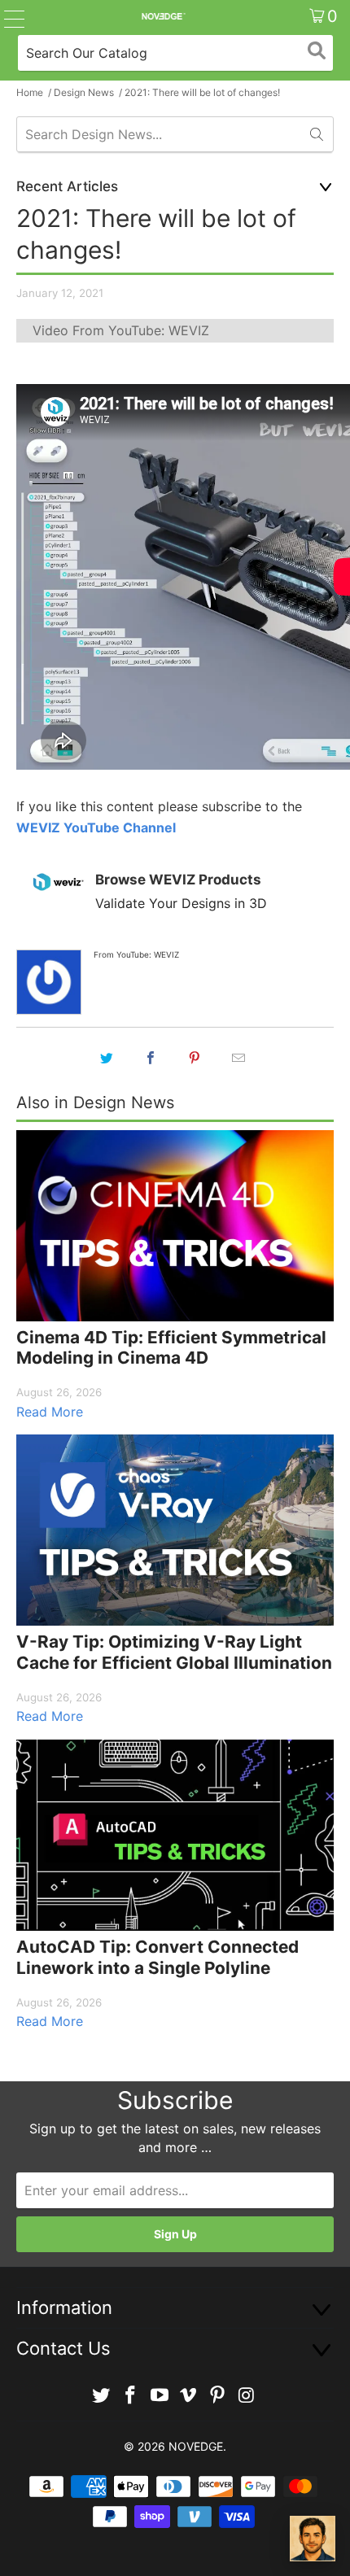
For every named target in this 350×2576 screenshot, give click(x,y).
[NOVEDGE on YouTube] (160, 2396)
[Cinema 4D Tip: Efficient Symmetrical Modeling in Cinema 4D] (175, 1226)
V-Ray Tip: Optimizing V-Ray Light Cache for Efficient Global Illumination (174, 1652)
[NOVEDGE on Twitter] (102, 2396)
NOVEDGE (196, 2446)
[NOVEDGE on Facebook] (131, 2396)
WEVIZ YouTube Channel (96, 827)
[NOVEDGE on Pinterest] (218, 2396)
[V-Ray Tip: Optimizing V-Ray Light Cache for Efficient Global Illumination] (175, 1530)
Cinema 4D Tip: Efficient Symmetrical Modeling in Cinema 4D (171, 1348)
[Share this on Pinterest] (195, 1058)
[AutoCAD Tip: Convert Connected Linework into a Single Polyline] (175, 1835)
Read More (50, 1412)
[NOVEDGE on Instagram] (247, 2396)
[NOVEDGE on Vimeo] (189, 2396)
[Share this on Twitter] (107, 1058)
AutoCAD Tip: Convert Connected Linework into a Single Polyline (157, 1957)
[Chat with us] (313, 2539)
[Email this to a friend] (238, 1058)
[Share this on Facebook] (151, 1058)
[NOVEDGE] (163, 16)
